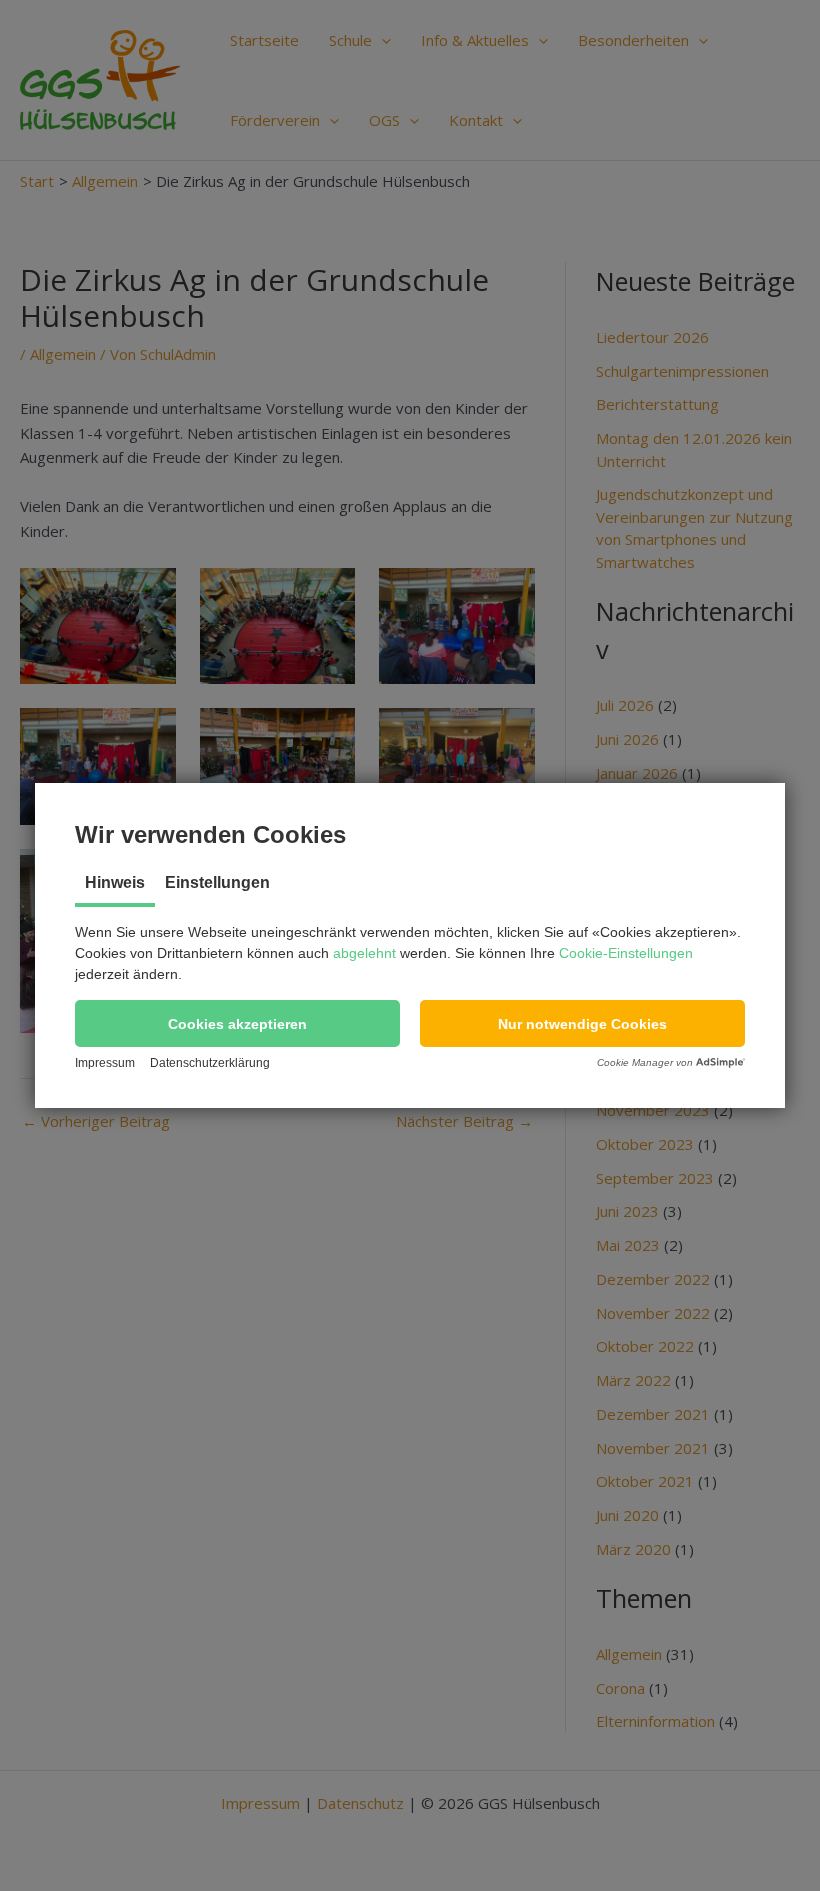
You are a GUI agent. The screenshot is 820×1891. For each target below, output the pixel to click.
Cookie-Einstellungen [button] (626, 953)
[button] (237, 1023)
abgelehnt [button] (364, 953)
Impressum (105, 1063)
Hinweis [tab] (115, 882)
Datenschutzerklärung (210, 1063)
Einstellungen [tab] (217, 882)
